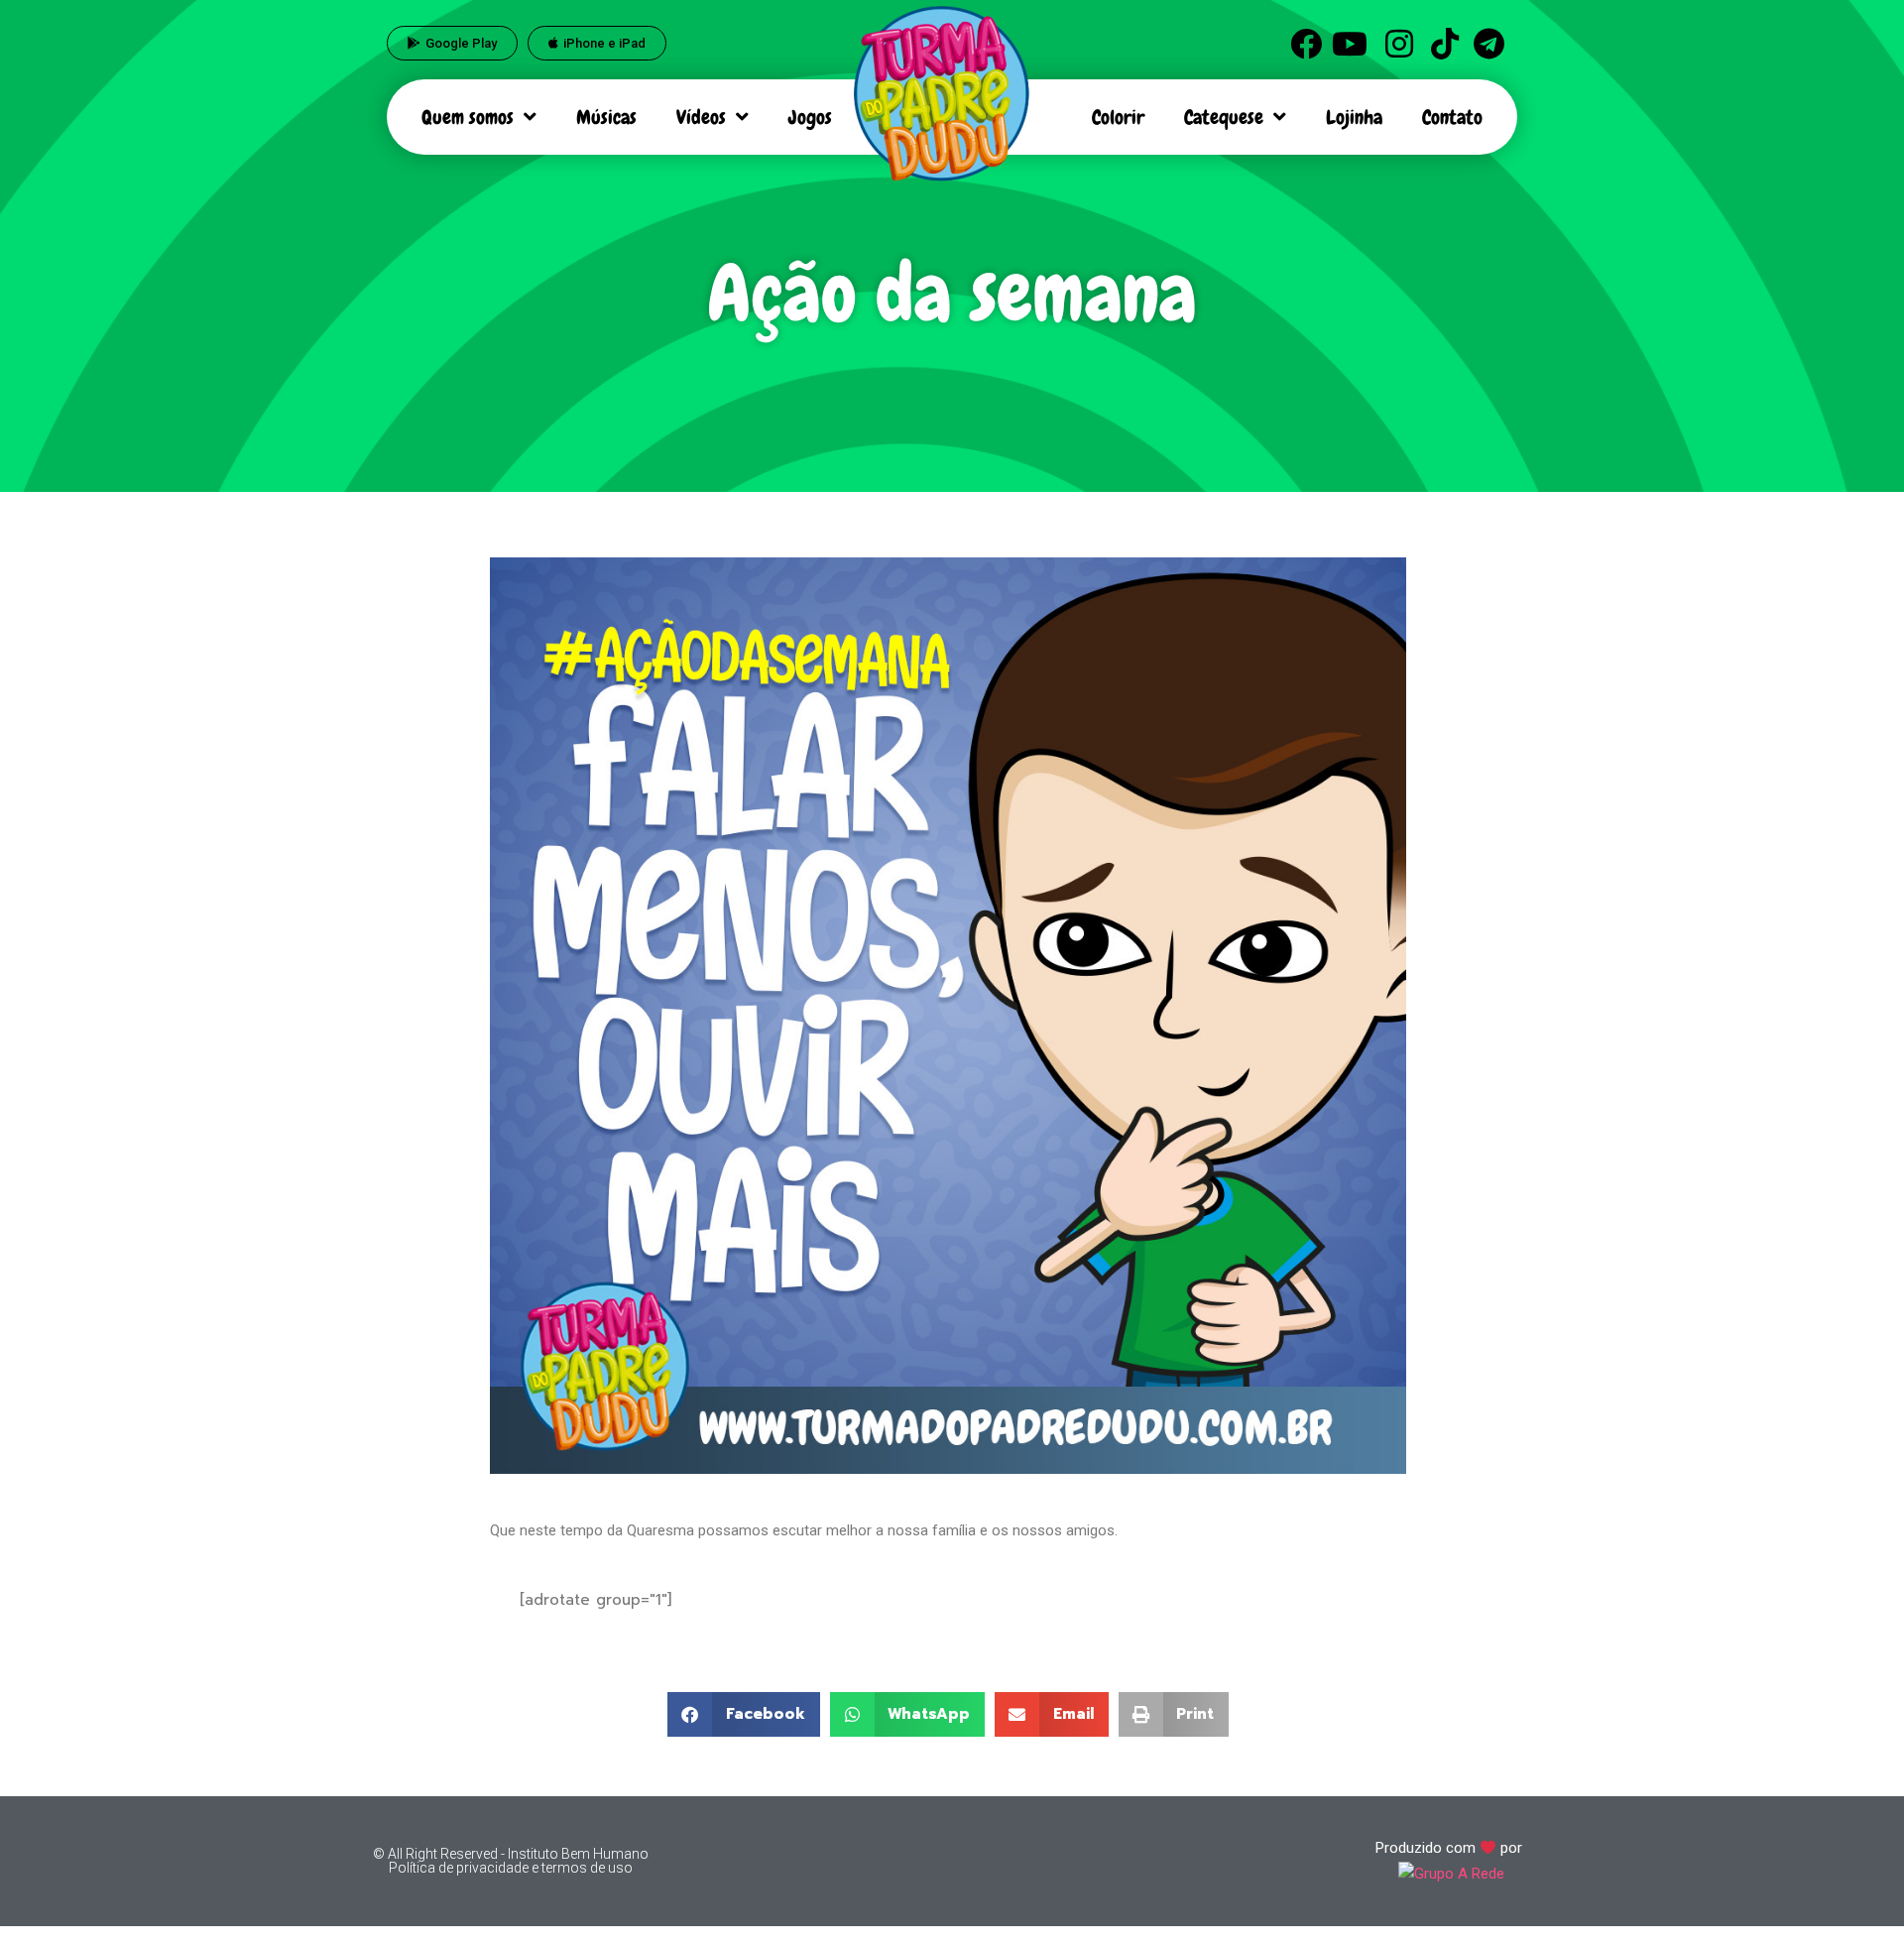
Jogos (810, 117)
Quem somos (468, 117)
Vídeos (701, 117)
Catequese (1224, 117)
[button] (744, 1714)
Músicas (606, 117)
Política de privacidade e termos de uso (511, 1868)
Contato (1452, 117)
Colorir (1118, 117)
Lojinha (1354, 117)
